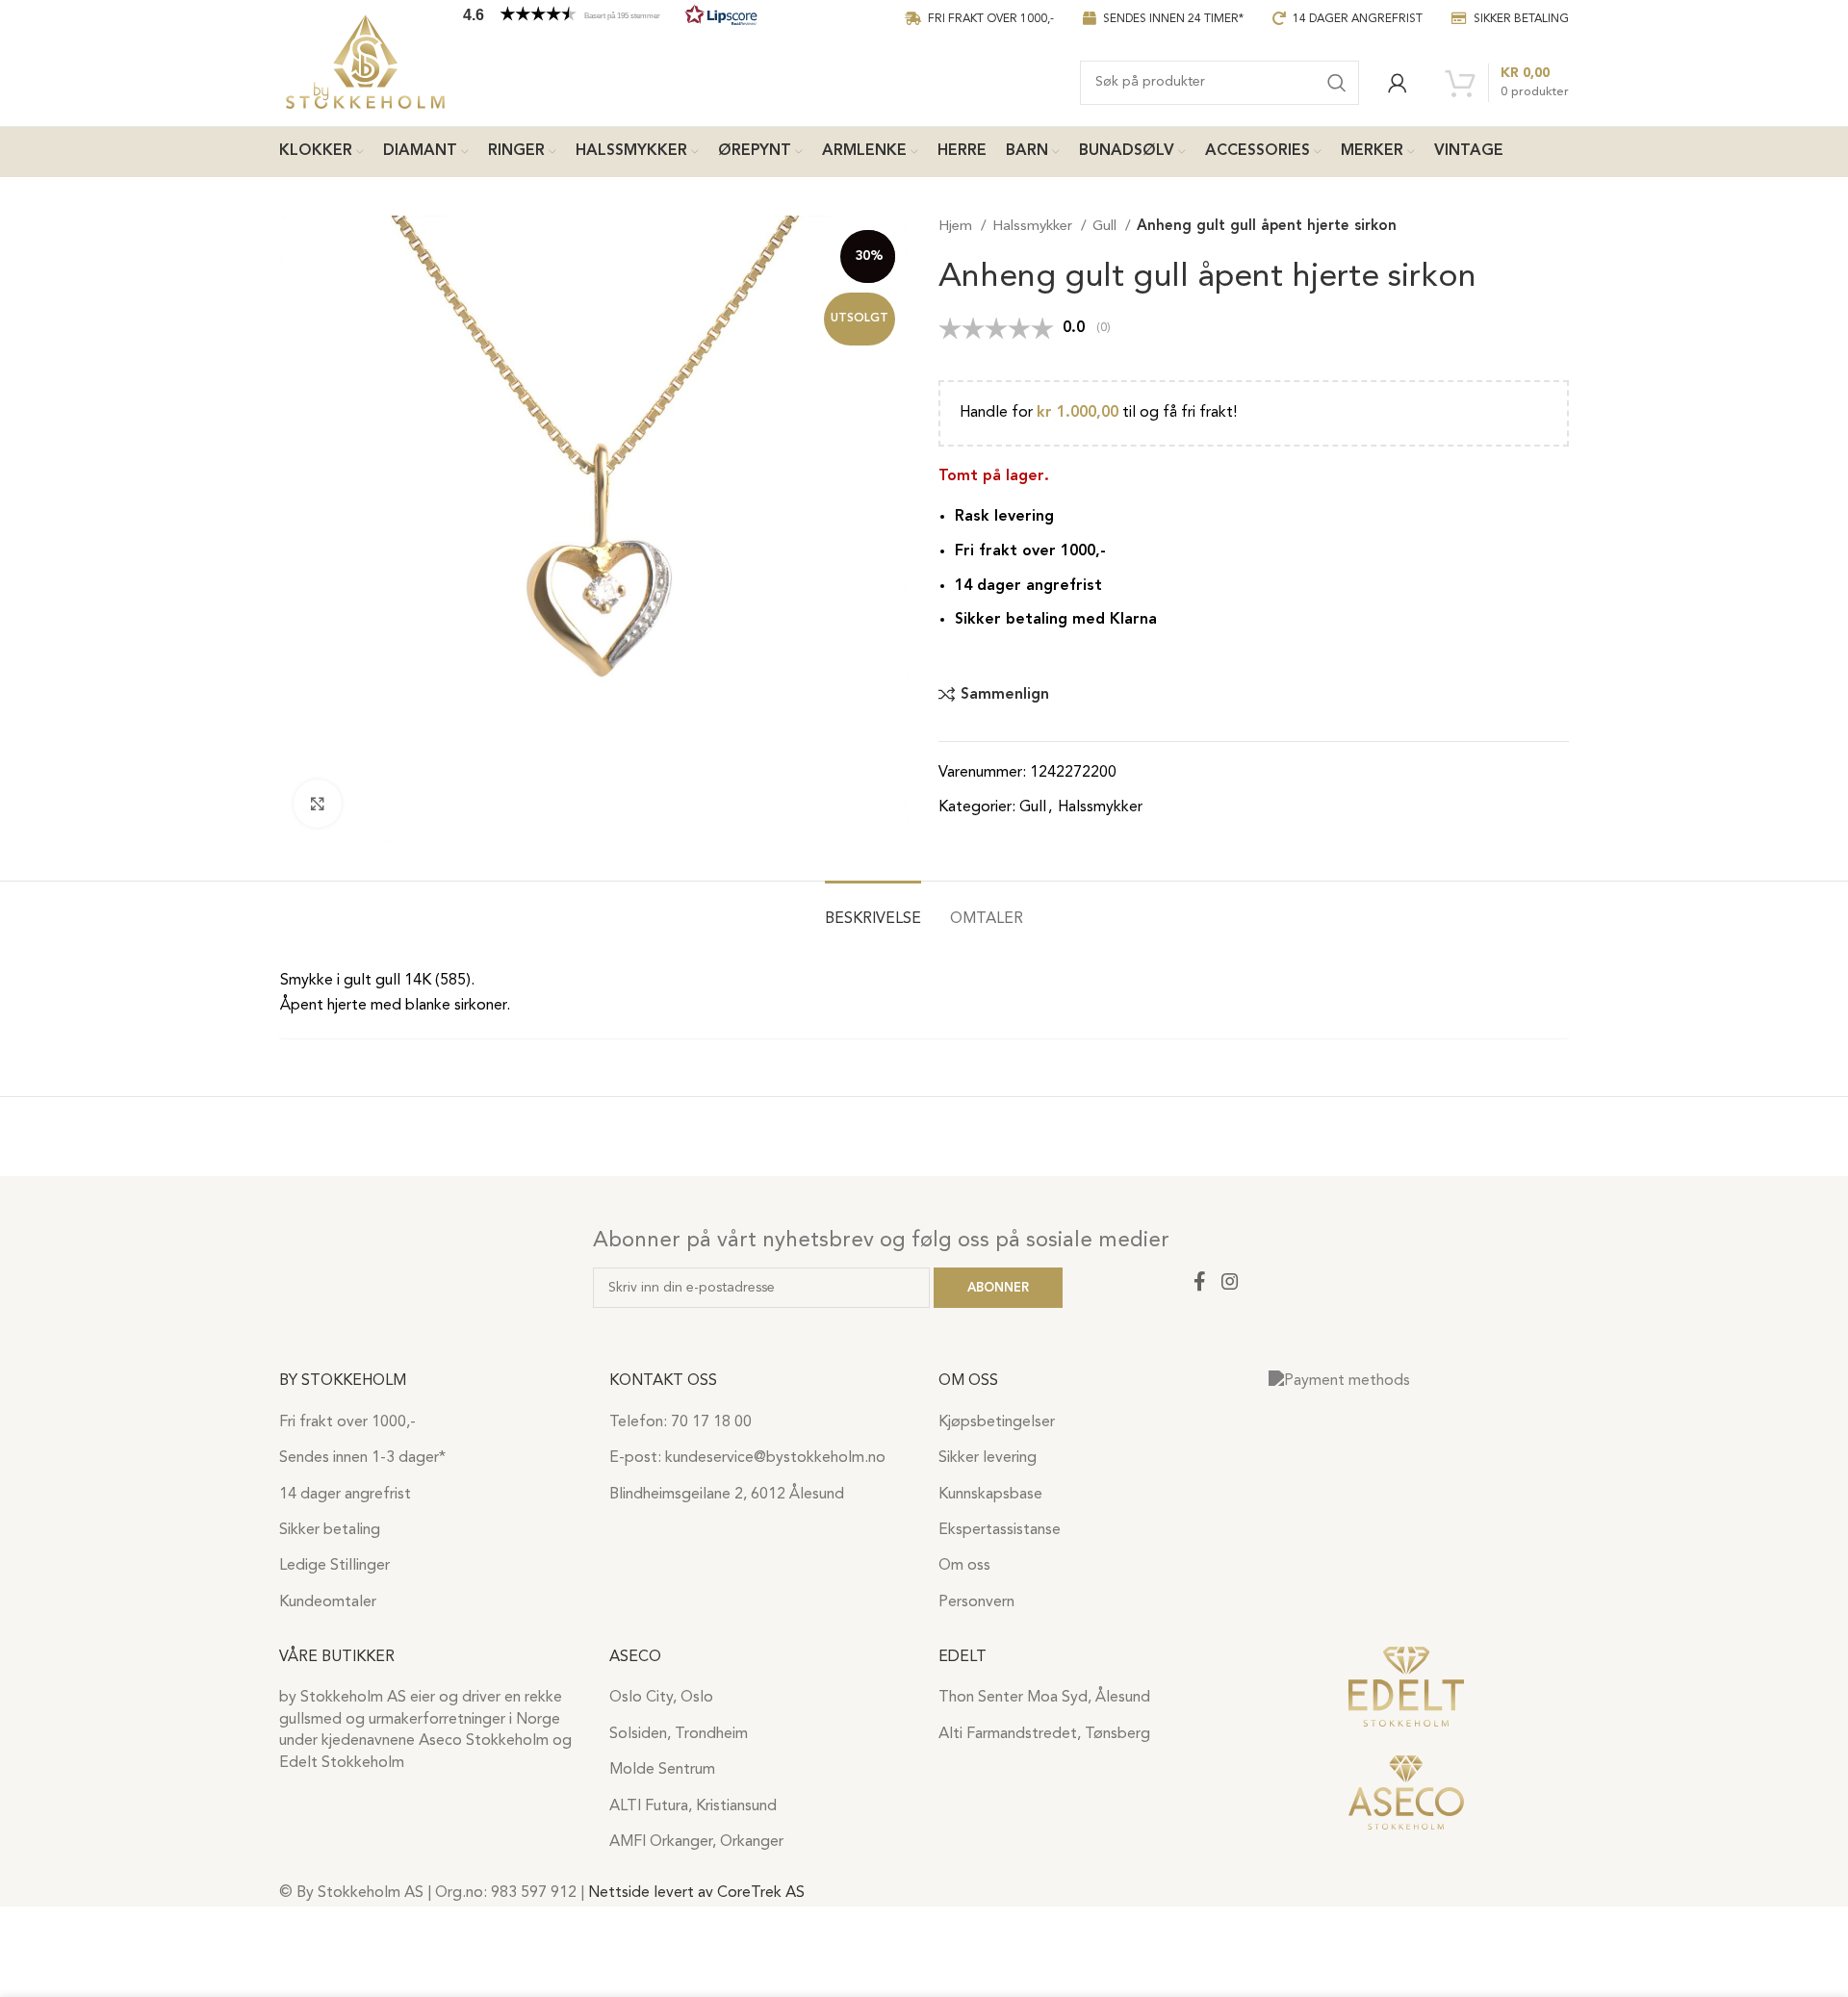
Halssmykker (1034, 227)
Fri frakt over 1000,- (347, 1422)
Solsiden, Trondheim (679, 1734)
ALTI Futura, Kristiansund (693, 1806)
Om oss (964, 1566)
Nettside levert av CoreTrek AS (696, 1893)
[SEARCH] (1337, 83)
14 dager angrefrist (345, 1495)
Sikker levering (988, 1458)
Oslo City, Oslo (661, 1698)
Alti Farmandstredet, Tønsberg (1044, 1734)
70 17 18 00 (711, 1422)
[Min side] (1398, 83)
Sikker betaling (330, 1530)
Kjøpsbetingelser (997, 1422)
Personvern (976, 1602)
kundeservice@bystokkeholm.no (775, 1458)
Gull (1106, 227)
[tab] (873, 910)
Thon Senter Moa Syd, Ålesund (1044, 1698)
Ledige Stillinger (334, 1566)
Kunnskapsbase (990, 1495)
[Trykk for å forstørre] (318, 804)
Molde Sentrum (662, 1770)
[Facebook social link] (1199, 1281)
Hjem (957, 227)
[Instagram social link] (1230, 1281)
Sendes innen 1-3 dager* (362, 1458)
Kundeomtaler (328, 1602)
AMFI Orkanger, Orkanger (696, 1842)
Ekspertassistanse (1000, 1530)
